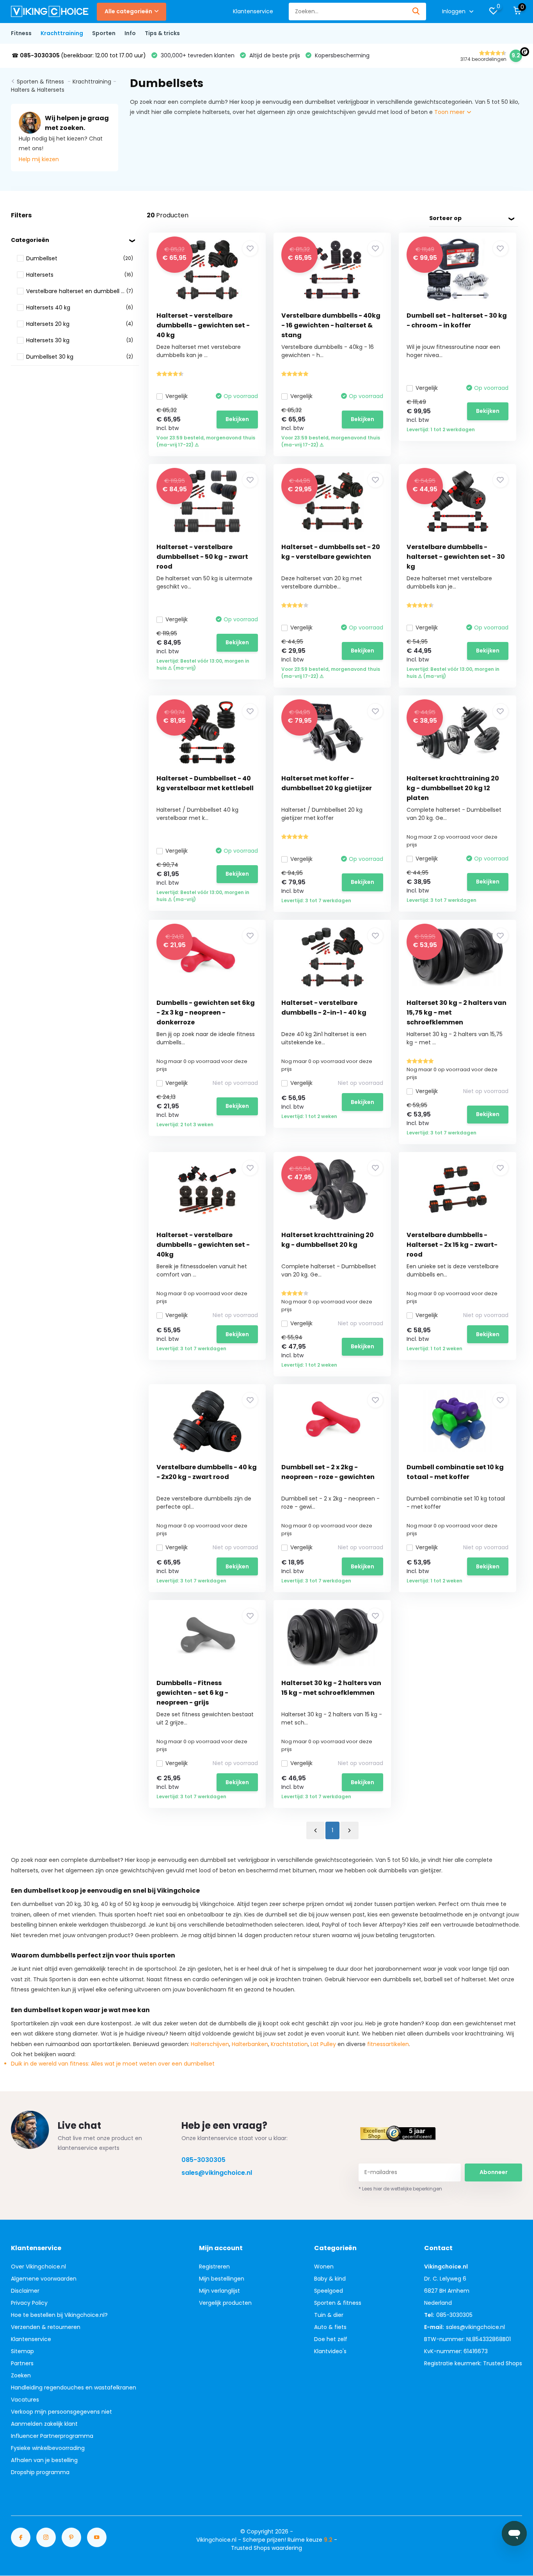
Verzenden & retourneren (46, 2327)
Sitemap (22, 2351)
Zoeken (21, 2375)
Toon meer (450, 112)
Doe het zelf (331, 2339)
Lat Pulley (323, 2044)
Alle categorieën (128, 11)
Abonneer (494, 2172)
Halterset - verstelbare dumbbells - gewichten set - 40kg (203, 1245)
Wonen (324, 2267)
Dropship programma (40, 2472)
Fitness (21, 33)
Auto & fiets (330, 2327)
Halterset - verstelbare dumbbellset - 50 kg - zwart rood (202, 557)
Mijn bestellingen (222, 2279)
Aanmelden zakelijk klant (44, 2424)
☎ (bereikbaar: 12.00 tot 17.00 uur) (79, 55)
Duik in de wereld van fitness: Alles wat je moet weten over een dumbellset (113, 2064)
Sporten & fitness (41, 82)
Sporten (104, 33)
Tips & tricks (162, 33)
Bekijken (237, 419)
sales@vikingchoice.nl (217, 2173)
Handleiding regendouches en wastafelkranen (74, 2388)
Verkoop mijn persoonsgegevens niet (61, 2412)
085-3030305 (203, 2160)
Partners (22, 2363)
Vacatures (25, 2400)
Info (130, 33)
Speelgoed (329, 2291)
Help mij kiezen (39, 159)
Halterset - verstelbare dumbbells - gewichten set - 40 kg (203, 325)
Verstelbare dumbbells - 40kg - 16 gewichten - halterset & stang (331, 325)
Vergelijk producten (225, 2303)
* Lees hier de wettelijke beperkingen (400, 2189)
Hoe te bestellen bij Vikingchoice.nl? (59, 2315)
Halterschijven (210, 2044)
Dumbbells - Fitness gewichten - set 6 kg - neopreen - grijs (192, 1693)
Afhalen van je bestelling (44, 2460)
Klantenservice (253, 11)
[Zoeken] (416, 12)
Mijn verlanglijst (219, 2291)
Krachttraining (62, 33)
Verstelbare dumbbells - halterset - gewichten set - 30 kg (456, 557)
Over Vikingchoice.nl (38, 2267)
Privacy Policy (29, 2303)
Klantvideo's (330, 2351)
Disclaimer (25, 2291)
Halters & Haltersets (38, 90)
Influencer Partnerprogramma (52, 2436)
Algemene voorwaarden (44, 2279)
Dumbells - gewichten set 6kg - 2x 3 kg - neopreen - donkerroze (206, 1012)
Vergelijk (177, 396)
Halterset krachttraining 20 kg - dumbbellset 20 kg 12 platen (453, 788)
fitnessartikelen (388, 2044)
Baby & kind (330, 2279)
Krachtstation (289, 2044)
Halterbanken (250, 2044)
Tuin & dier (329, 2315)
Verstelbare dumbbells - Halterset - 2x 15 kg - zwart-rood (452, 1245)
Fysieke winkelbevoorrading (48, 2448)
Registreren (214, 2267)
